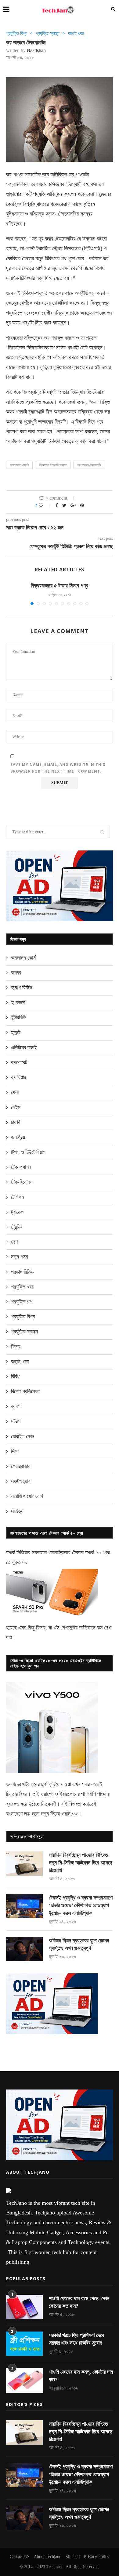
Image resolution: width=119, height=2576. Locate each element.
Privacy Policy (97, 2557)
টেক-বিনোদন (22, 1182)
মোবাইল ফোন (23, 1436)
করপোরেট (19, 1062)
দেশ (14, 1242)
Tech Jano (55, 2567)
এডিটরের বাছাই (24, 1047)
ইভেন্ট (16, 1033)
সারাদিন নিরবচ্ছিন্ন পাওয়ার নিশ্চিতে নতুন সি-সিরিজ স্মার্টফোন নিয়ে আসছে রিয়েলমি (81, 1863)
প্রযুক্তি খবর (22, 1287)
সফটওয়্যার (21, 1481)
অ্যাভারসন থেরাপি (19, 465)
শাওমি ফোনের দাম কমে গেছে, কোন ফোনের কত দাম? (79, 2302)
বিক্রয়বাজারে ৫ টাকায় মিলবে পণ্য (60, 586)
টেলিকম (17, 1197)
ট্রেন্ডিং (17, 1227)
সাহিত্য (17, 1511)
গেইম (16, 1107)
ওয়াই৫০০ (70, 1814)
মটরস (16, 1421)
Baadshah (36, 50)
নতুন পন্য (20, 1257)
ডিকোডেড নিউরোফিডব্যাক (53, 465)
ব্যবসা (16, 1406)
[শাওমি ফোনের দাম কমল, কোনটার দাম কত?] (24, 2380)
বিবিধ (15, 1376)
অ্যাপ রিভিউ (22, 988)
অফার (16, 973)
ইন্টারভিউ (18, 1017)
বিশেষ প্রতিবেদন (25, 1391)
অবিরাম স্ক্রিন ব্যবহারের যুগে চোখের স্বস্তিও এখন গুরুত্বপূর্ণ (79, 1944)
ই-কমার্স (18, 1002)
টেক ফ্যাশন (21, 1167)
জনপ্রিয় (18, 1137)
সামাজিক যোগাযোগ (27, 1496)
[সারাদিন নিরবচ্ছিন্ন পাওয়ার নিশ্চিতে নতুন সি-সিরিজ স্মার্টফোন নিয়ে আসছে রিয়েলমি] (24, 1864)
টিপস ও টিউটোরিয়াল (28, 1152)
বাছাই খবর (76, 33)
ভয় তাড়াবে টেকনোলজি (89, 465)
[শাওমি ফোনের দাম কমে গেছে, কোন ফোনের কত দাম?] (24, 2307)
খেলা (15, 1092)
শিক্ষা (15, 1451)
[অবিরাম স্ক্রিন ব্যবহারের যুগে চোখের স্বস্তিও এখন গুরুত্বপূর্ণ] (24, 1949)
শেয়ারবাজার (21, 1466)
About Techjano (48, 2557)
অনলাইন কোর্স (23, 958)
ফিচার (16, 1347)
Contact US (20, 2557)
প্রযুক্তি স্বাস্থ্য (48, 33)
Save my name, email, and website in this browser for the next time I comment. (58, 768)
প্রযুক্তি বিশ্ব (17, 33)
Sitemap (73, 2557)
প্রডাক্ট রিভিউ (22, 1272)
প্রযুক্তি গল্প (22, 1302)
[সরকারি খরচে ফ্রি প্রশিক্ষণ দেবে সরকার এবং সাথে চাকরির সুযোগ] (24, 2344)
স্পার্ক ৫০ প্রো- (98, 1553)
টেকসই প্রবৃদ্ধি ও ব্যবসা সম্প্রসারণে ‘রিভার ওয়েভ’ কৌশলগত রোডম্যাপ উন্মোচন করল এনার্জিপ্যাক (81, 1905)
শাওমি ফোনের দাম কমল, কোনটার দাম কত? (81, 2376)
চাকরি (16, 1122)
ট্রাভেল (17, 1212)
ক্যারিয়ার (18, 1077)
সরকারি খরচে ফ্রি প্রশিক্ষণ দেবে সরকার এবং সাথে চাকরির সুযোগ (76, 2339)
